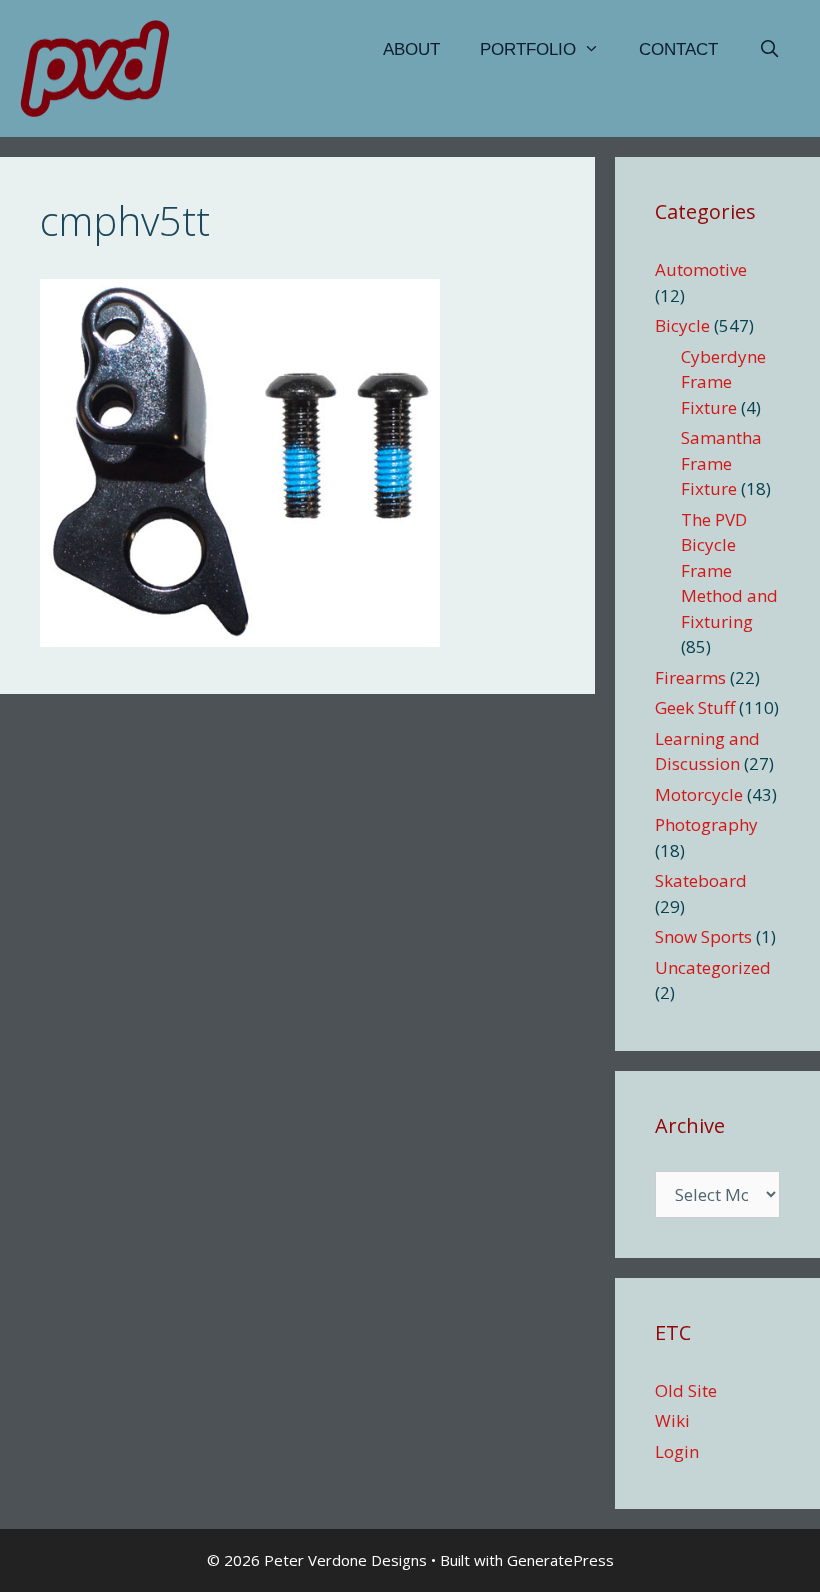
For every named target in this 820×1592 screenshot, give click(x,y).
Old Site (686, 1390)
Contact (678, 49)
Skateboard (701, 880)
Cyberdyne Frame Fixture (723, 382)
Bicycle (682, 325)
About (411, 49)
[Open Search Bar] (769, 50)
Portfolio (528, 49)
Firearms (690, 677)
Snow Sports (703, 936)
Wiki (672, 1420)
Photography (706, 824)
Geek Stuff (695, 707)
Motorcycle (699, 794)
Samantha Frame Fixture (721, 463)
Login (677, 1451)
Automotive (701, 269)
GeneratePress (560, 1560)
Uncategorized (713, 967)
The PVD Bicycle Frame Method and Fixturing (729, 570)
